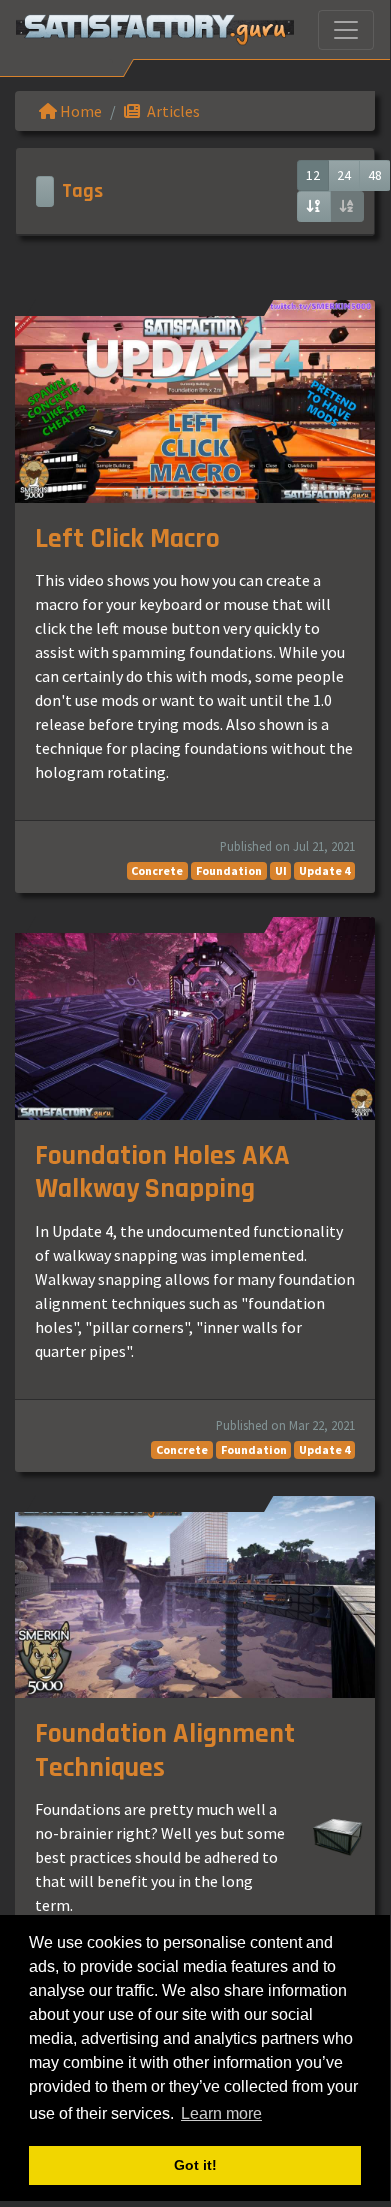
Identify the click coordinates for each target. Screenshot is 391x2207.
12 (313, 175)
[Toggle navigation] (346, 30)
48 (375, 175)
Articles (172, 111)
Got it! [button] (195, 2165)
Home (79, 111)
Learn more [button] (221, 2113)
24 (344, 175)
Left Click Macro (127, 539)
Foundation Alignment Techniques (165, 1751)
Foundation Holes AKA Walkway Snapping (162, 1173)
